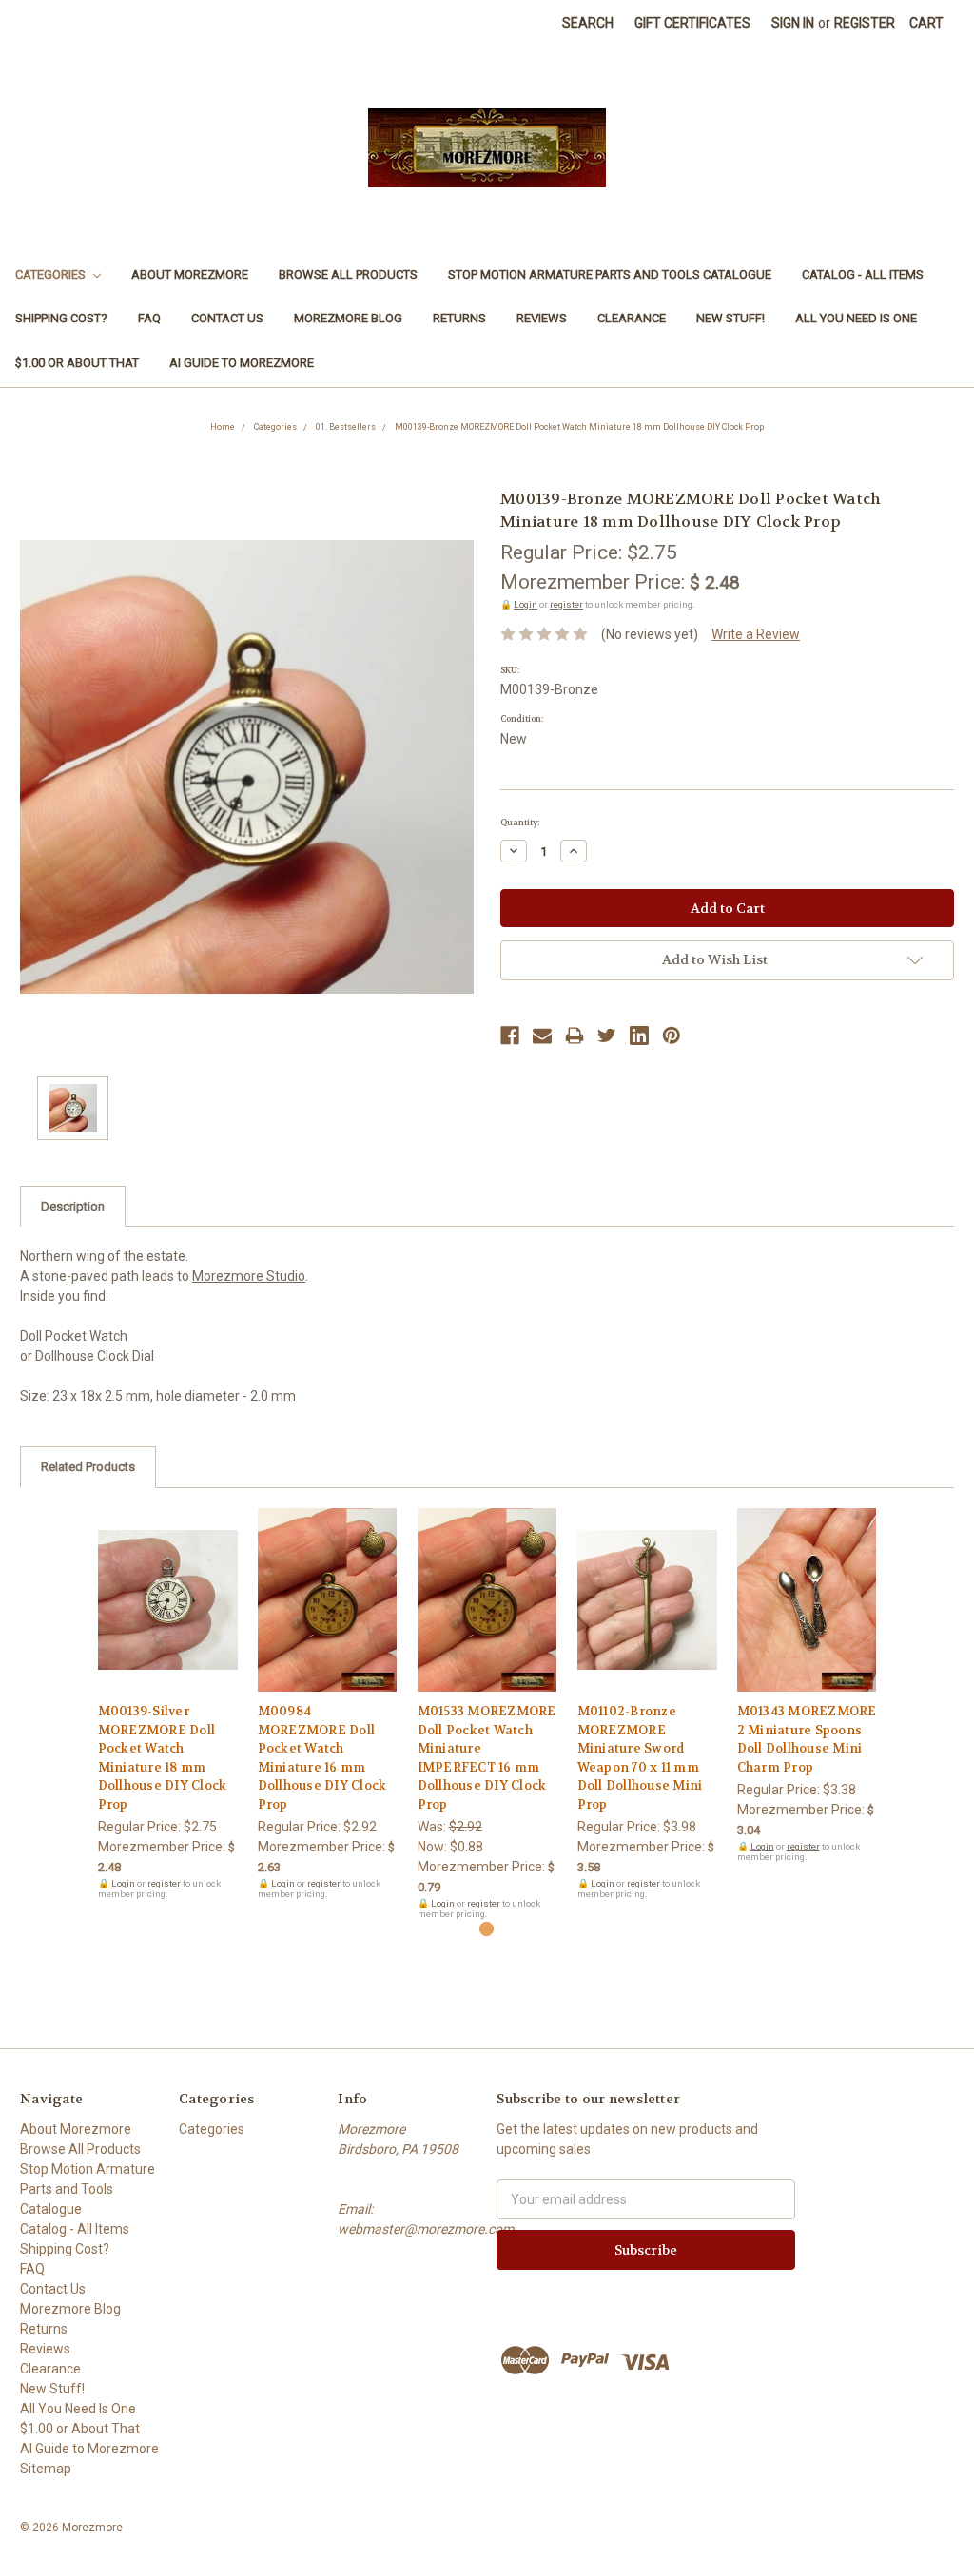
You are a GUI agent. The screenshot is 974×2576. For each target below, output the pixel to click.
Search (588, 23)
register (566, 604)
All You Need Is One (856, 318)
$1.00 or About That (77, 363)
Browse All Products (348, 274)
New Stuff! (730, 318)
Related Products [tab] (88, 1467)
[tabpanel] (167, 1704)
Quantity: (520, 823)
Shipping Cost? (61, 318)
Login (526, 604)
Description (73, 1206)
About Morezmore (190, 274)
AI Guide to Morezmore (242, 363)
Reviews (542, 318)
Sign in (793, 23)
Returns (459, 318)
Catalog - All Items (863, 274)
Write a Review (756, 634)
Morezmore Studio (249, 1276)
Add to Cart (168, 1617)
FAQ (149, 318)
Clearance (632, 318)
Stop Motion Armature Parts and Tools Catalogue (610, 274)
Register (865, 23)
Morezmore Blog (348, 318)
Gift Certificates (692, 23)
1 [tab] (487, 1929)
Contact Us (227, 318)
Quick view (167, 1583)
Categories (52, 274)
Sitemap (46, 2469)
